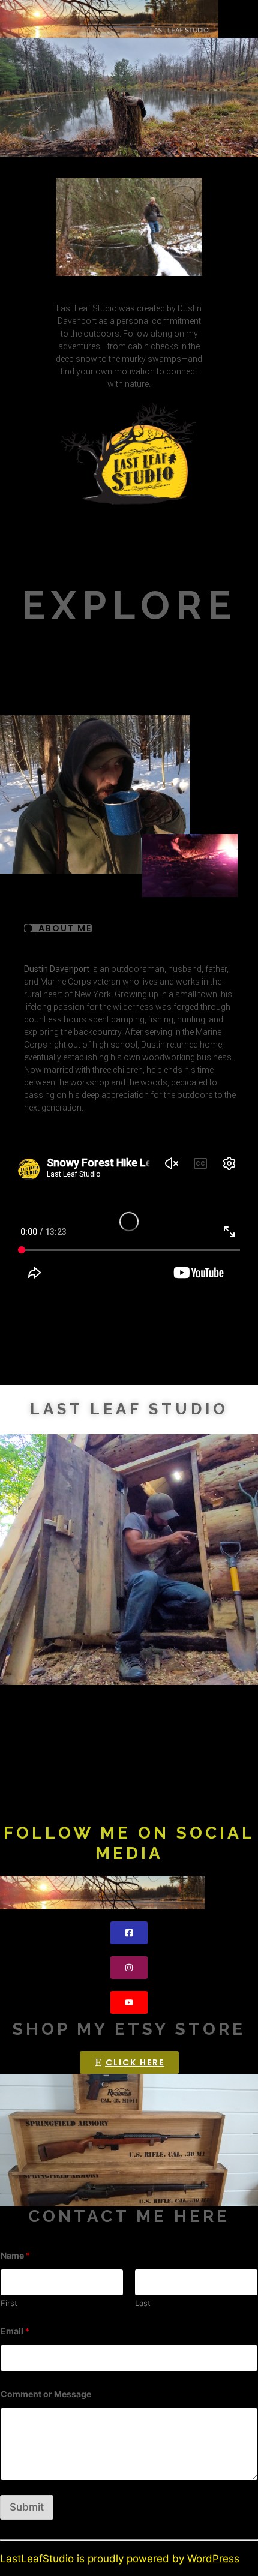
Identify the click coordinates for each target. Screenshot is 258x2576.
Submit (27, 2507)
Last (143, 2303)
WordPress (213, 2559)
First (9, 2303)
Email (15, 2331)
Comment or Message (46, 2394)
